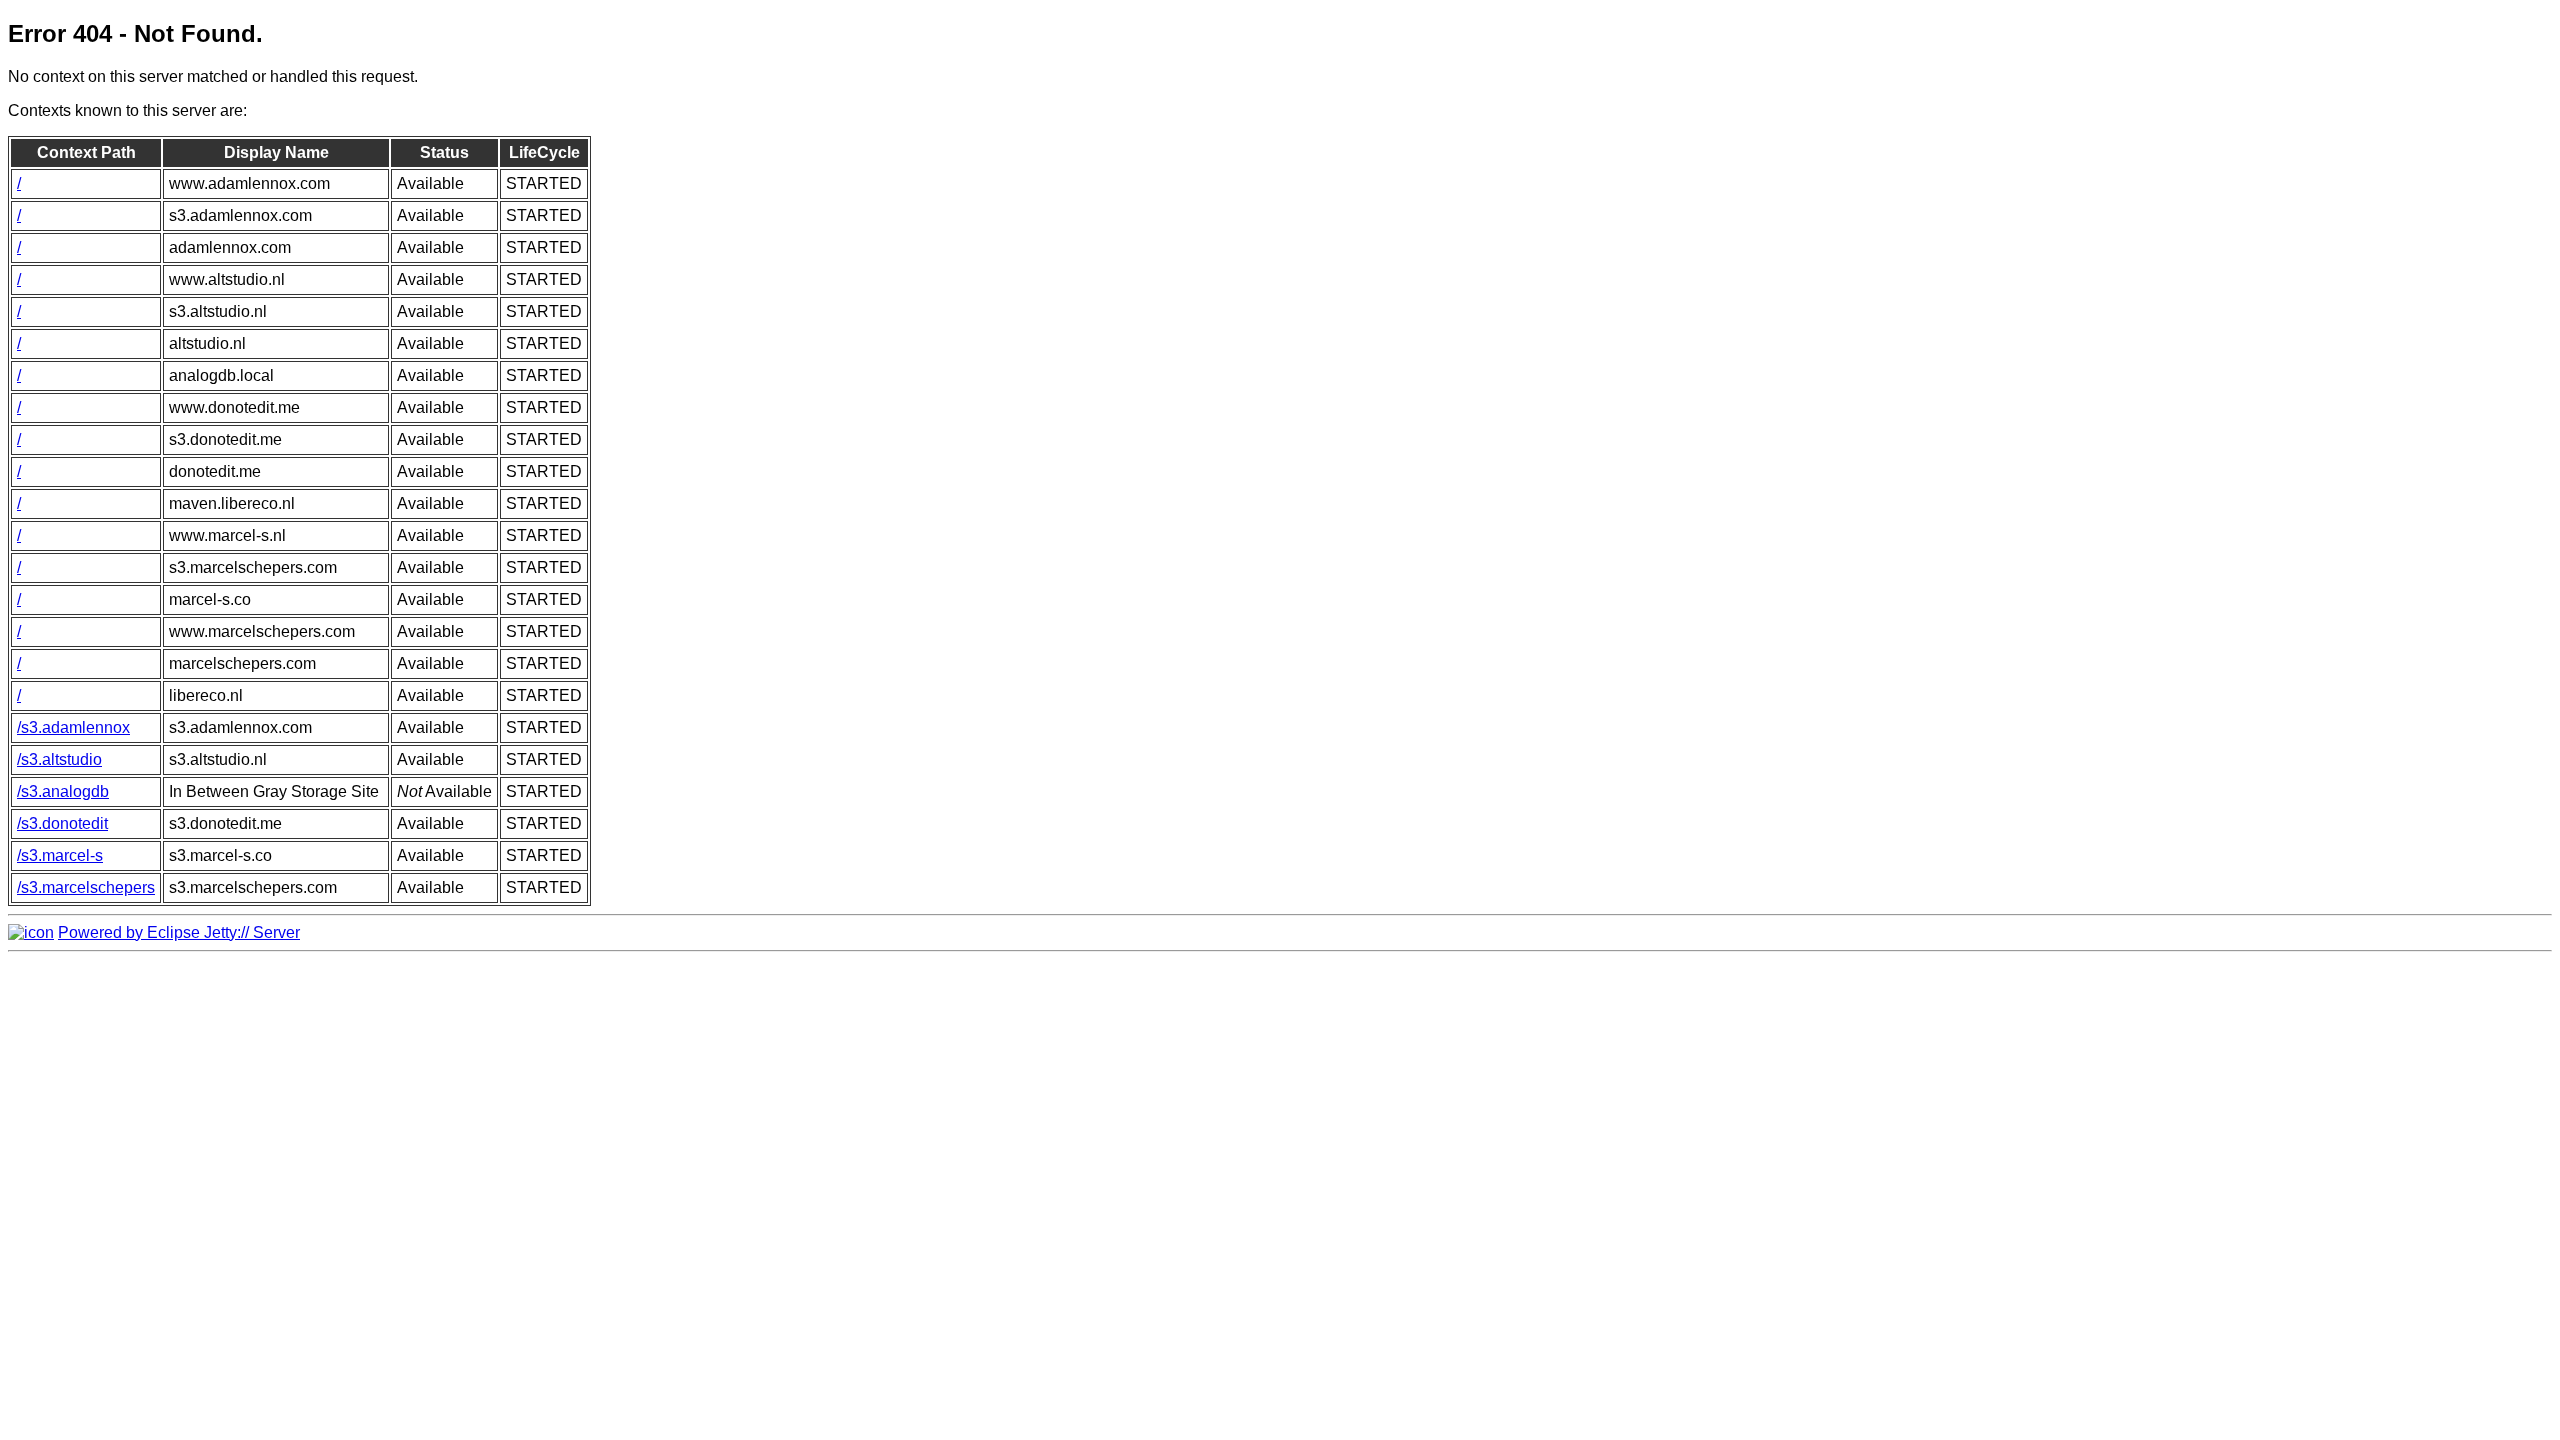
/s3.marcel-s (60, 855)
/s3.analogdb (63, 791)
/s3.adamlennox (73, 727)
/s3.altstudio (59, 759)
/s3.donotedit (62, 823)
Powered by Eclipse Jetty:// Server (179, 932)
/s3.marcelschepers (86, 887)
